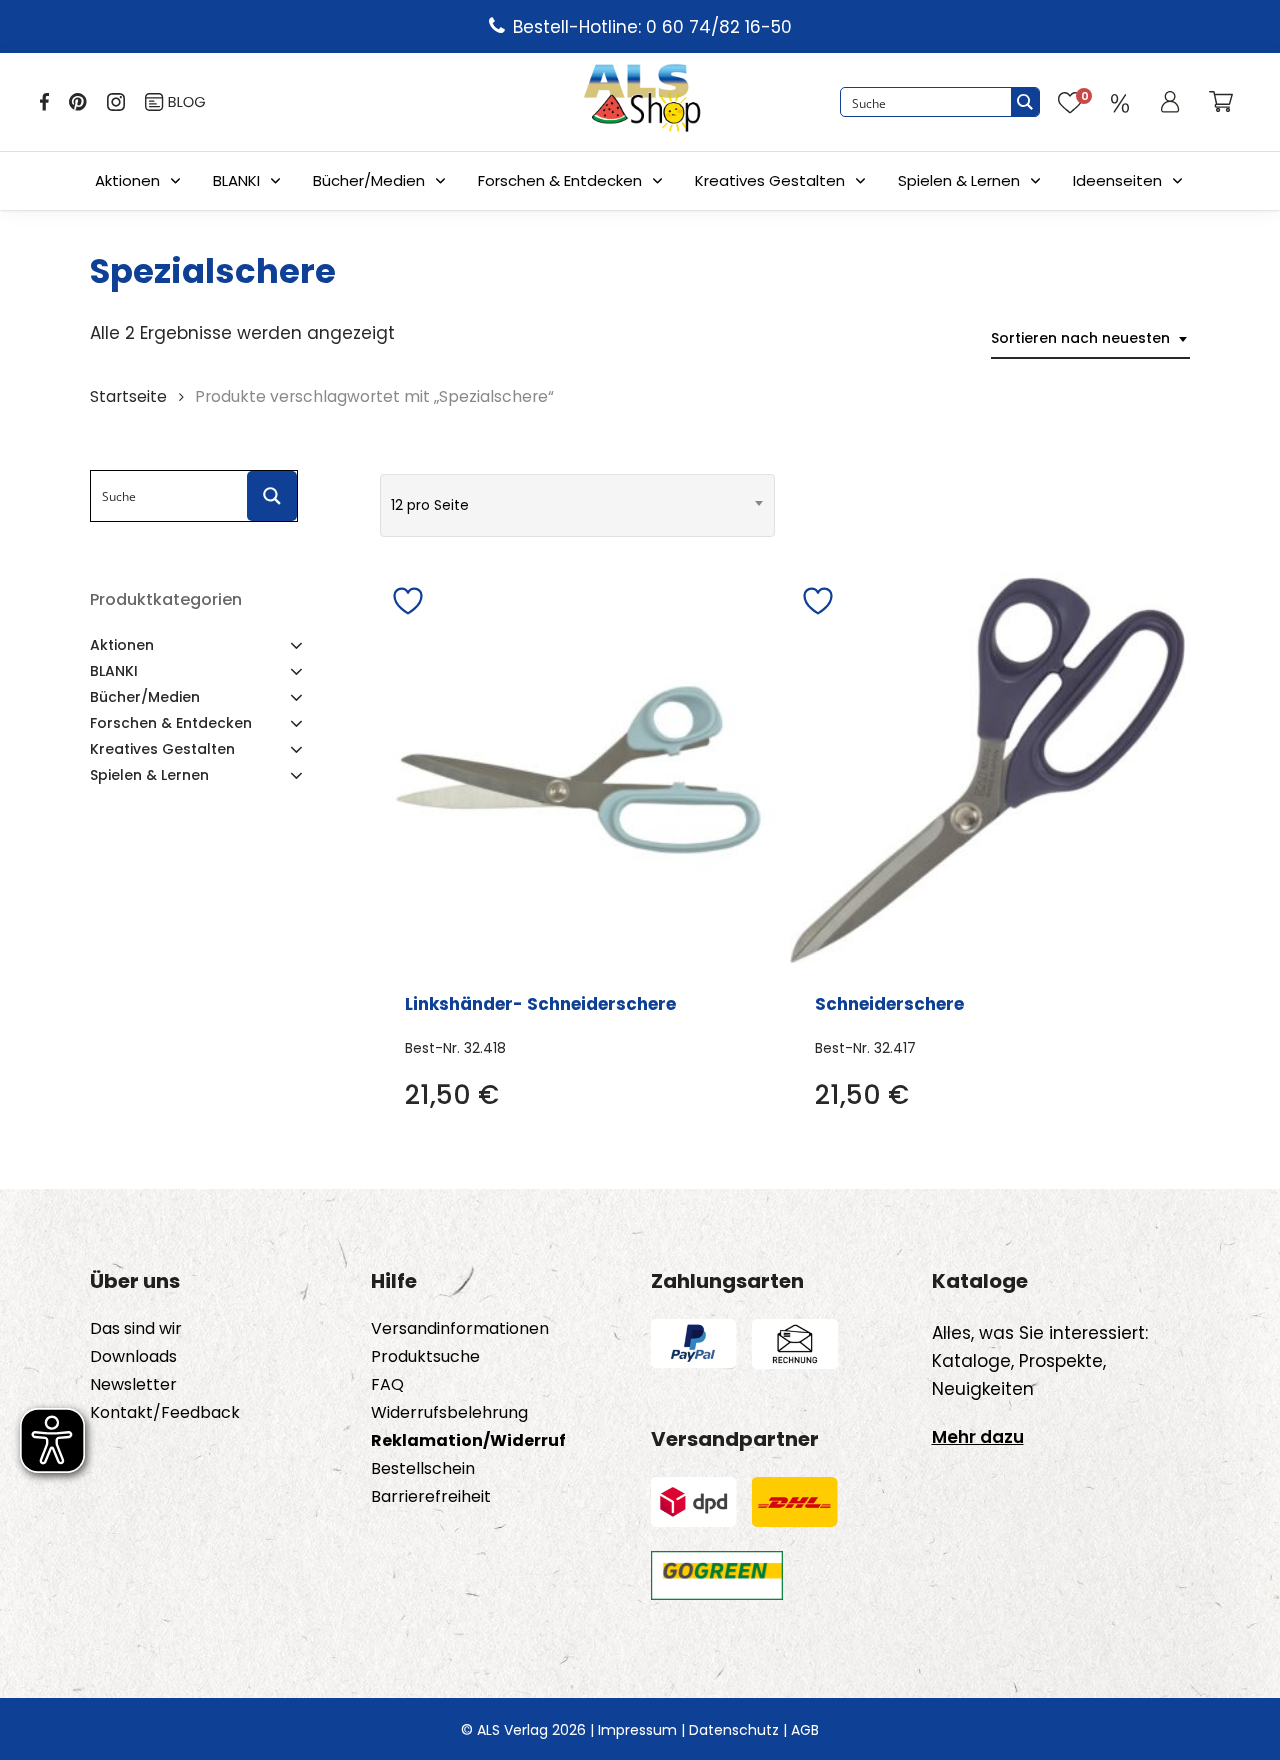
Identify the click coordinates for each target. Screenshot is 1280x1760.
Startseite (128, 396)
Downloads (133, 1357)
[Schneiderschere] (987, 770)
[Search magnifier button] (1025, 102)
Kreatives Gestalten (770, 180)
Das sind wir (136, 1329)
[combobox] (1090, 338)
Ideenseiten (1117, 180)
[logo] (642, 102)
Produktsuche (425, 1357)
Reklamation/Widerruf (468, 1441)
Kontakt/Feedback (165, 1413)
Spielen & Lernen (959, 180)
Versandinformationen (460, 1329)
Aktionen (127, 180)
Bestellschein (423, 1469)
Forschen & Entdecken (560, 180)
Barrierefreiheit (431, 1497)
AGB (805, 1730)
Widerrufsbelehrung (449, 1413)
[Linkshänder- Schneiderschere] (577, 770)
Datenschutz (734, 1730)
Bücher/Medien (369, 180)
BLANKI (236, 180)
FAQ (387, 1385)
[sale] (1120, 102)
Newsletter (133, 1385)
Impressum (637, 1730)
